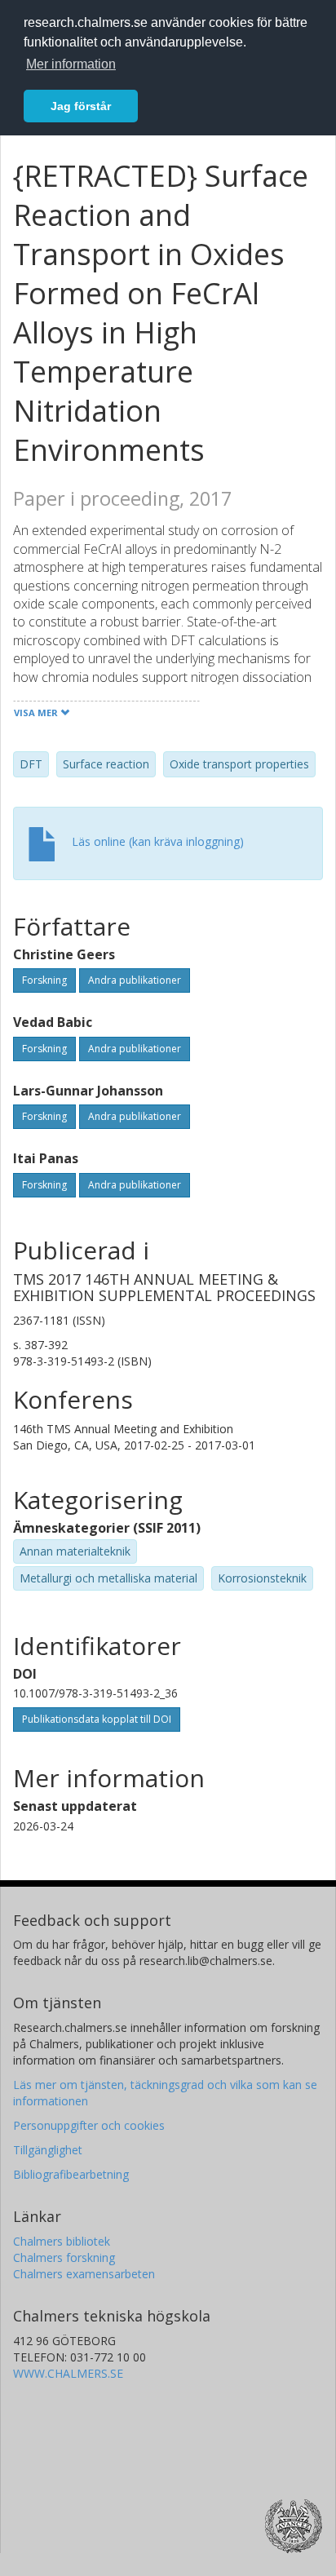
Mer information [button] (71, 64)
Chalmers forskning (64, 2257)
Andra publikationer (135, 980)
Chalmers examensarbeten (84, 2274)
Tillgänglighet (48, 2150)
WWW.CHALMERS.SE (68, 2373)
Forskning (44, 980)
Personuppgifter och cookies (89, 2125)
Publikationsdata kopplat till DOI (97, 1719)
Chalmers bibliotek (62, 2241)
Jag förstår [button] (81, 106)
